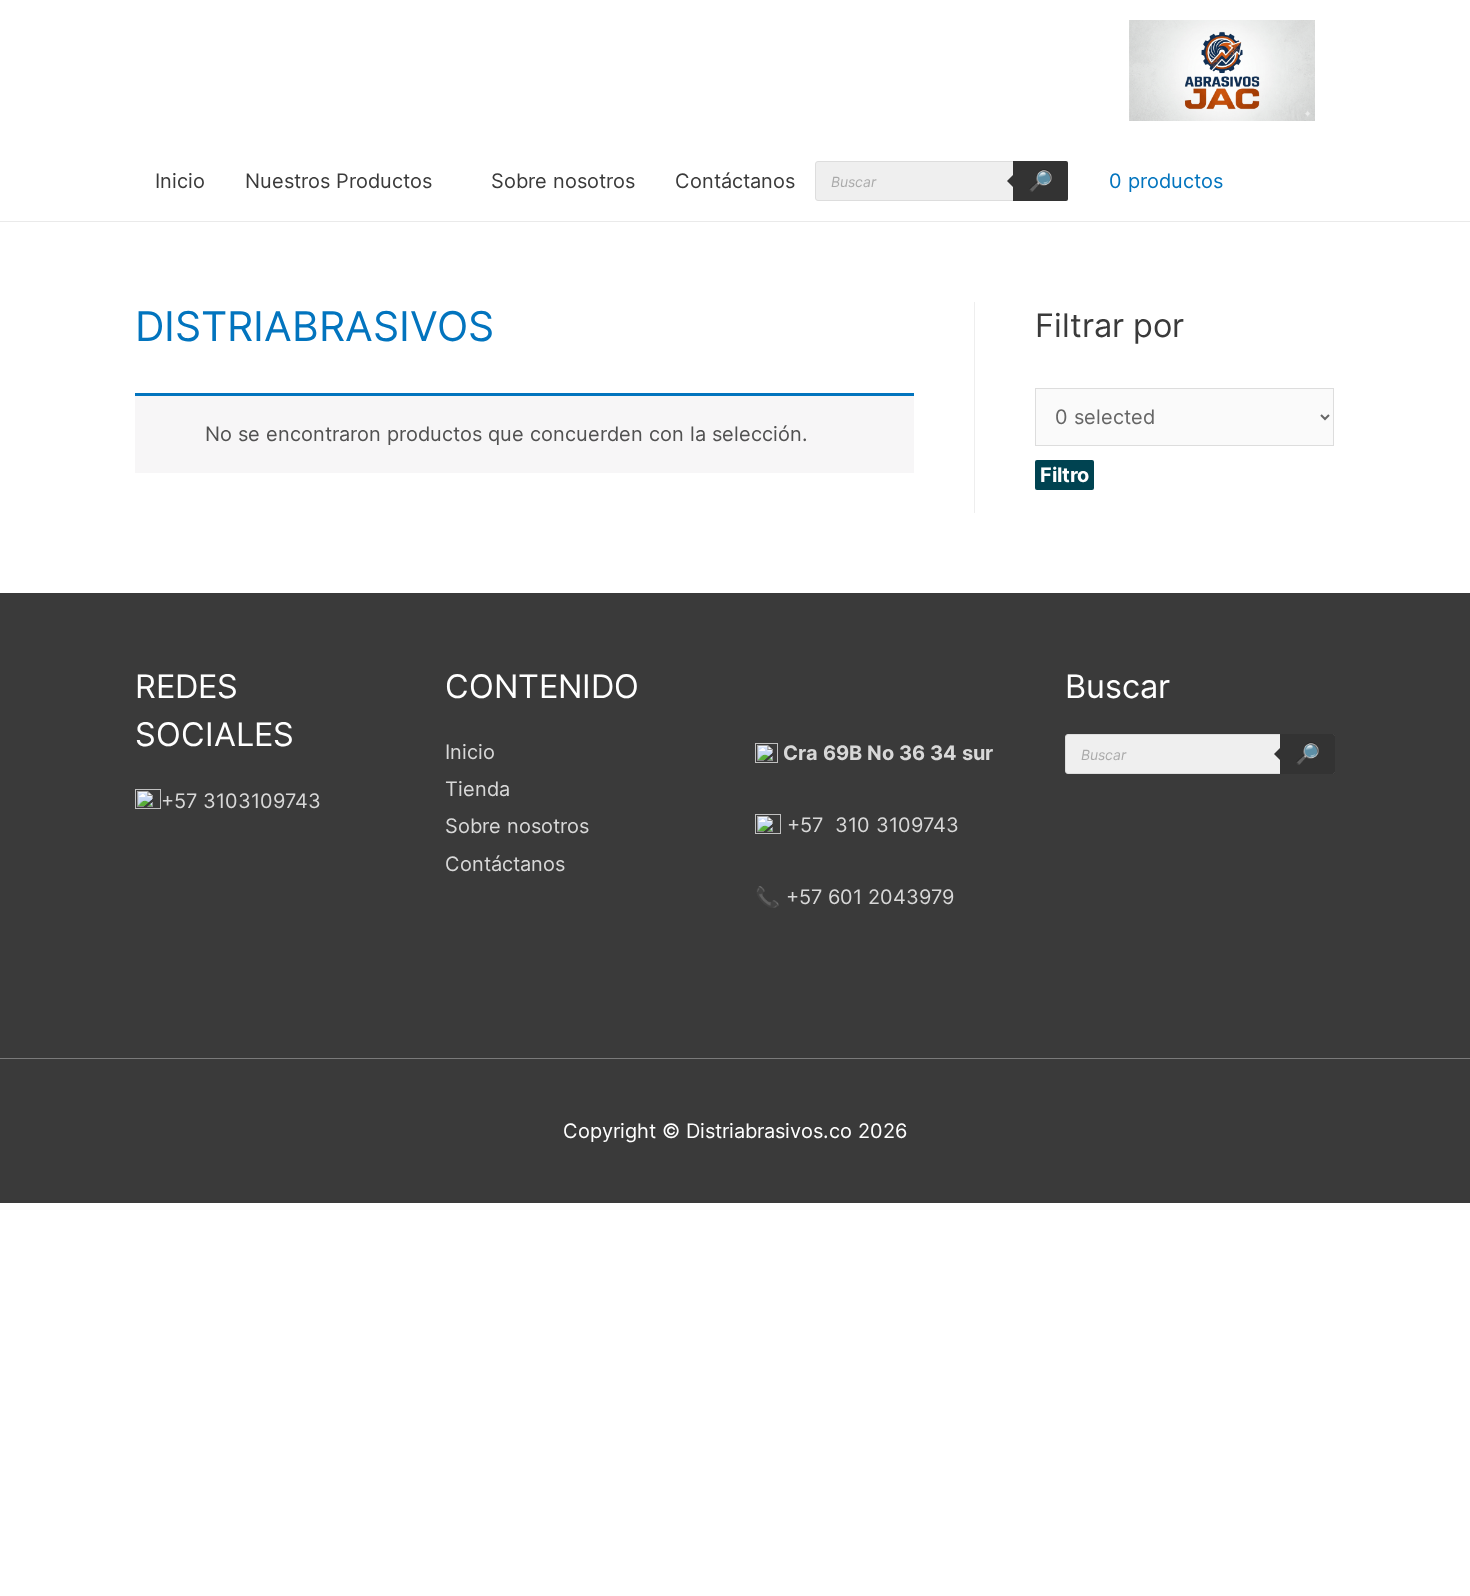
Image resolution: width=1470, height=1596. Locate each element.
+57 (805, 825)
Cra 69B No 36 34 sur (885, 753)
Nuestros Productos (338, 181)
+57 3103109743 (241, 801)
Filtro (1064, 475)
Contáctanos (735, 181)
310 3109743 (894, 825)
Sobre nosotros (563, 181)
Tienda (477, 789)
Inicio (180, 181)
